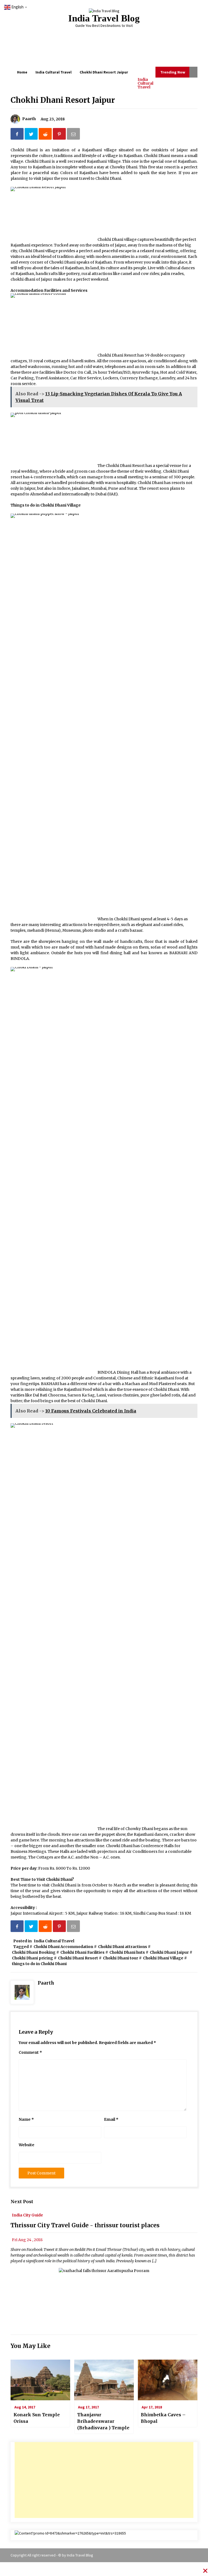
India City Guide (27, 2215)
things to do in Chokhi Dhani (39, 1964)
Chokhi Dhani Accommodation (63, 1947)
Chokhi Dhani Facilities (82, 1952)
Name (26, 2119)
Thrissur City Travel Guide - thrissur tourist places (85, 2225)
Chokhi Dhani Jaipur (169, 1952)
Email (111, 2119)
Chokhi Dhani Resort (78, 1958)
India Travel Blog (104, 18)
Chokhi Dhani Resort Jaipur (63, 100)
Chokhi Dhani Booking (34, 1952)
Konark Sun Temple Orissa (37, 2418)
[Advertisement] (104, 2480)
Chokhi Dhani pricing (32, 1958)
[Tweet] (32, 135)
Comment (30, 2052)
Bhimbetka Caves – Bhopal (163, 2418)
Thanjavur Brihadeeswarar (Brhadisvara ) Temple (103, 2421)
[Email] (74, 135)
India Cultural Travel (145, 83)
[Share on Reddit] (46, 135)
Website (27, 2145)
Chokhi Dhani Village (163, 1958)
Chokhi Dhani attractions (123, 1947)
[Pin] (60, 135)
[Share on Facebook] (18, 135)
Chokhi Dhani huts (127, 1952)
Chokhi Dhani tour (121, 1958)
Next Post (22, 2202)
